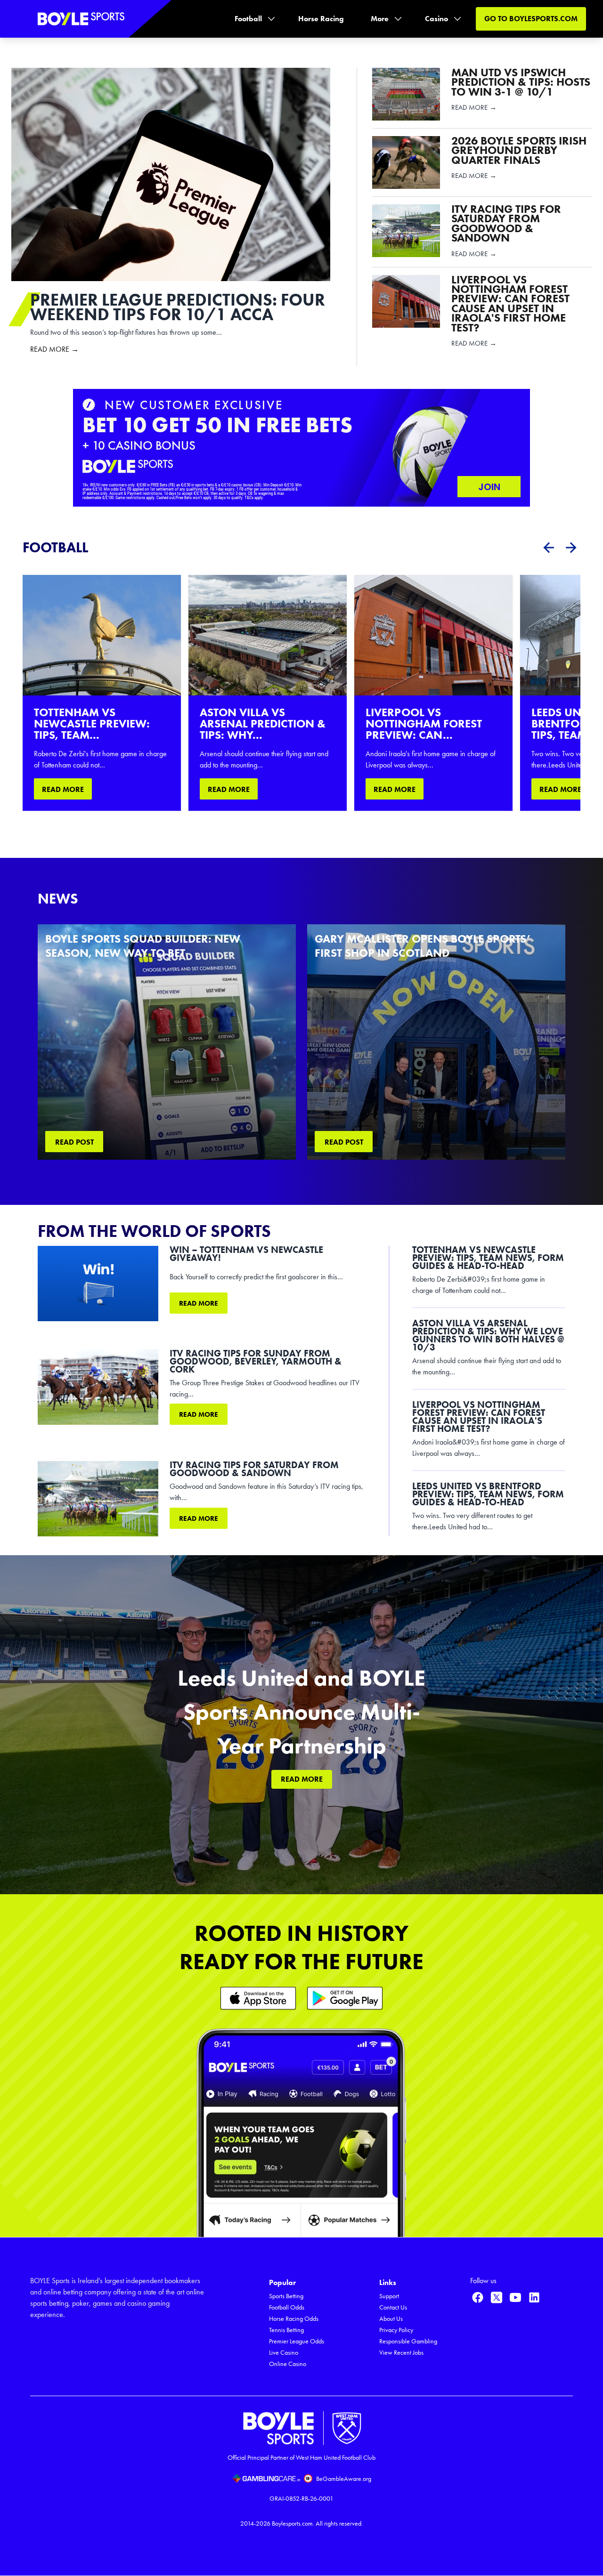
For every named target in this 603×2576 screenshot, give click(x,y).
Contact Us (393, 2307)
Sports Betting (286, 2296)
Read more (199, 1303)
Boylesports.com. (293, 2524)
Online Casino (288, 2364)
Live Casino (284, 2353)
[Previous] (548, 548)
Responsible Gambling (408, 2341)
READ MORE (63, 789)
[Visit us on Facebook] (478, 2297)
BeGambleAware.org (344, 2479)
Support (389, 2296)
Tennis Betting (286, 2330)
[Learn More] (258, 1998)
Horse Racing (321, 19)
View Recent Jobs (401, 2353)
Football (248, 19)
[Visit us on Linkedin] (534, 2297)
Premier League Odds (297, 2341)
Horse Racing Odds (294, 2319)
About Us (391, 2319)
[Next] (571, 548)
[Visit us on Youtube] (515, 2297)
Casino (436, 19)
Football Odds (287, 2307)
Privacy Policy (396, 2330)
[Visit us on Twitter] (497, 2297)
